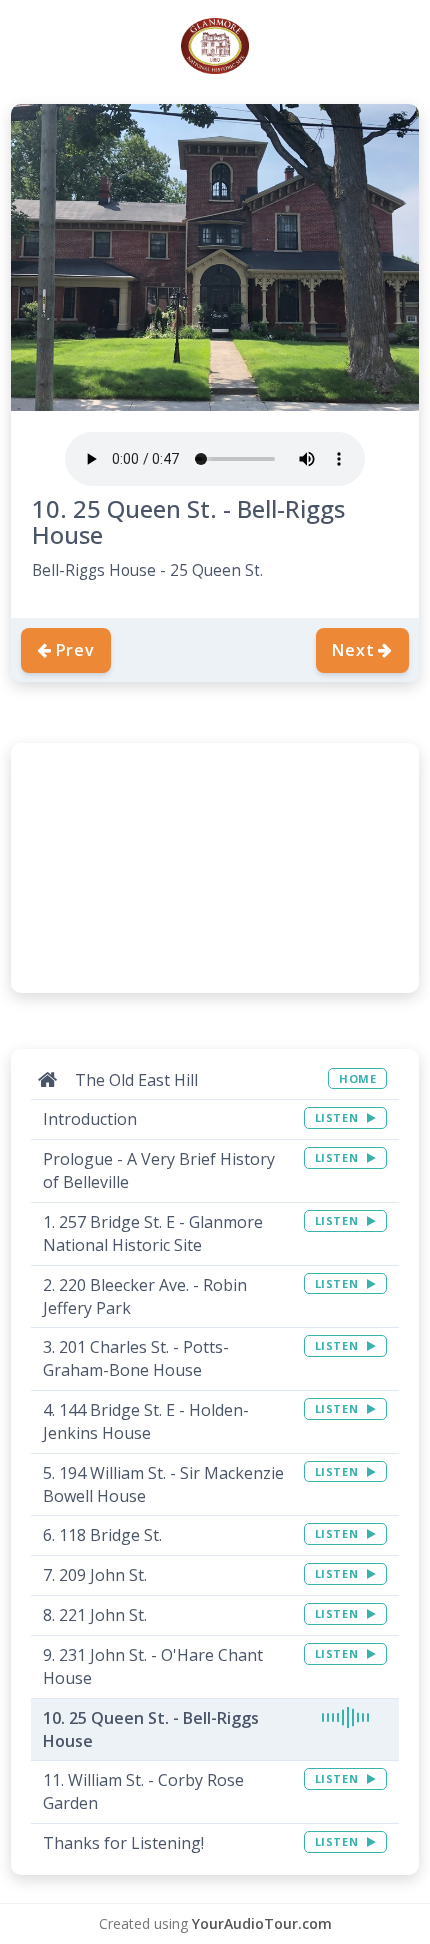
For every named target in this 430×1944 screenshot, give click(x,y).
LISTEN (338, 1117)
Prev (75, 650)
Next (353, 650)
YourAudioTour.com (262, 1923)
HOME (357, 1078)
